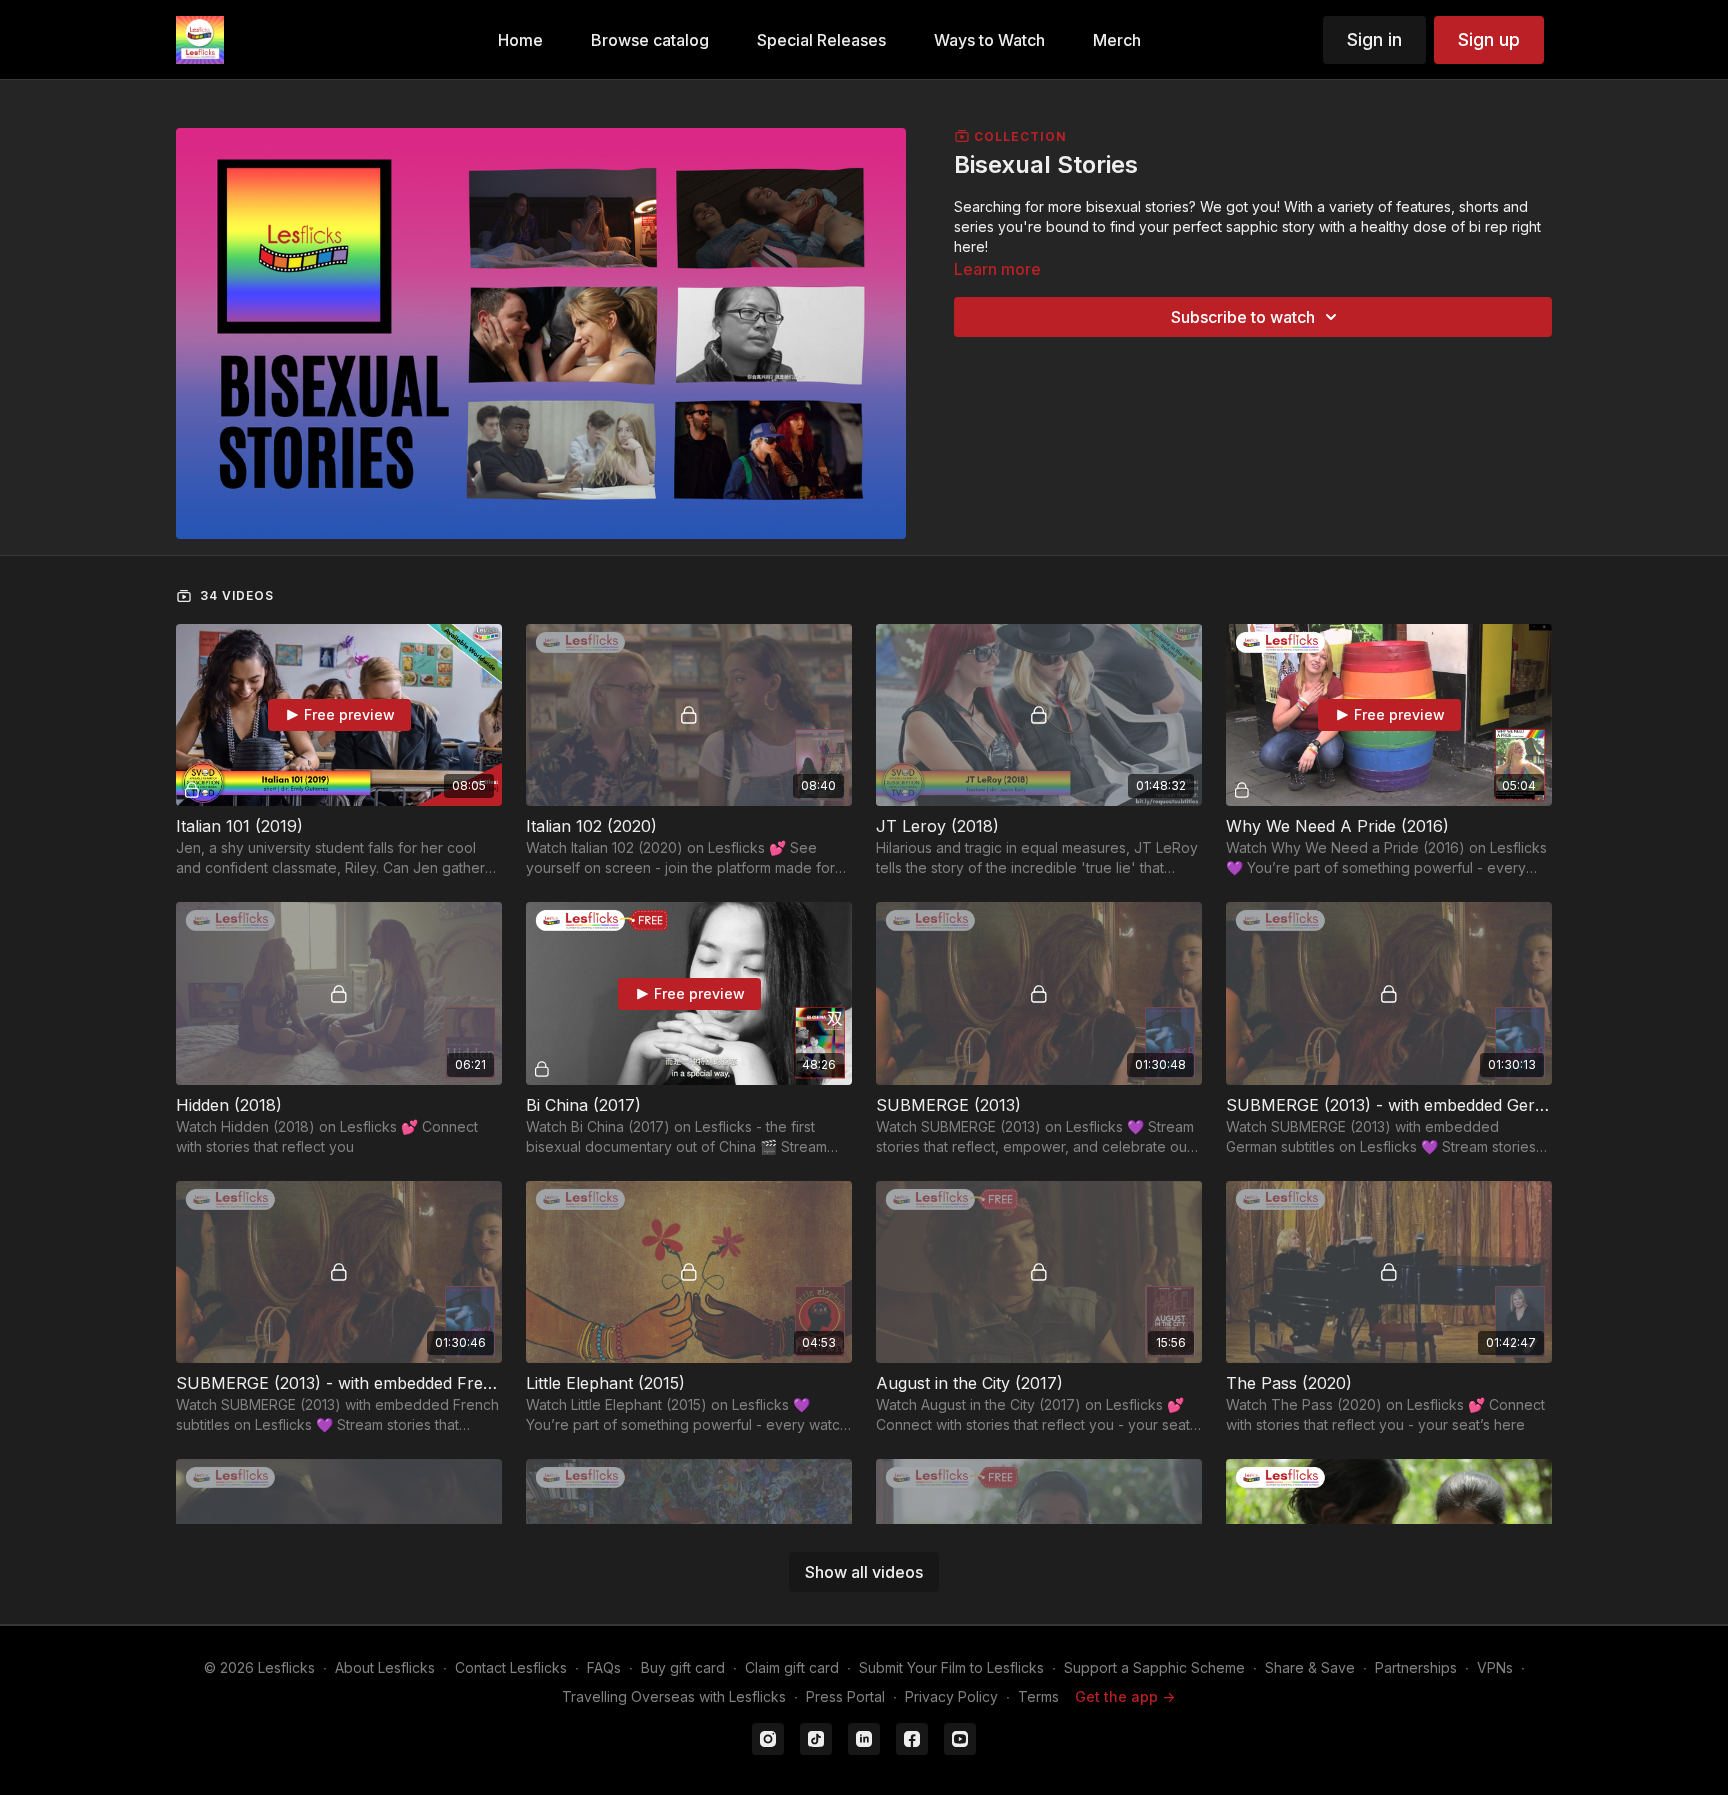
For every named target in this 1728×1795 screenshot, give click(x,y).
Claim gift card (792, 1667)
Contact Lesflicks (511, 1667)
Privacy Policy (951, 1696)
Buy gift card (683, 1667)
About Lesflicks (385, 1667)
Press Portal (845, 1696)
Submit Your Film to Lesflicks (951, 1667)
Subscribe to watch (1243, 317)
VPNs (1495, 1667)
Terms (1038, 1696)
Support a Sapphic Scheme (1154, 1667)
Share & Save (1310, 1667)
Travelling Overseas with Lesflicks (674, 1696)
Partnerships (1416, 1667)
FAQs (604, 1667)
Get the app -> (1125, 1696)
